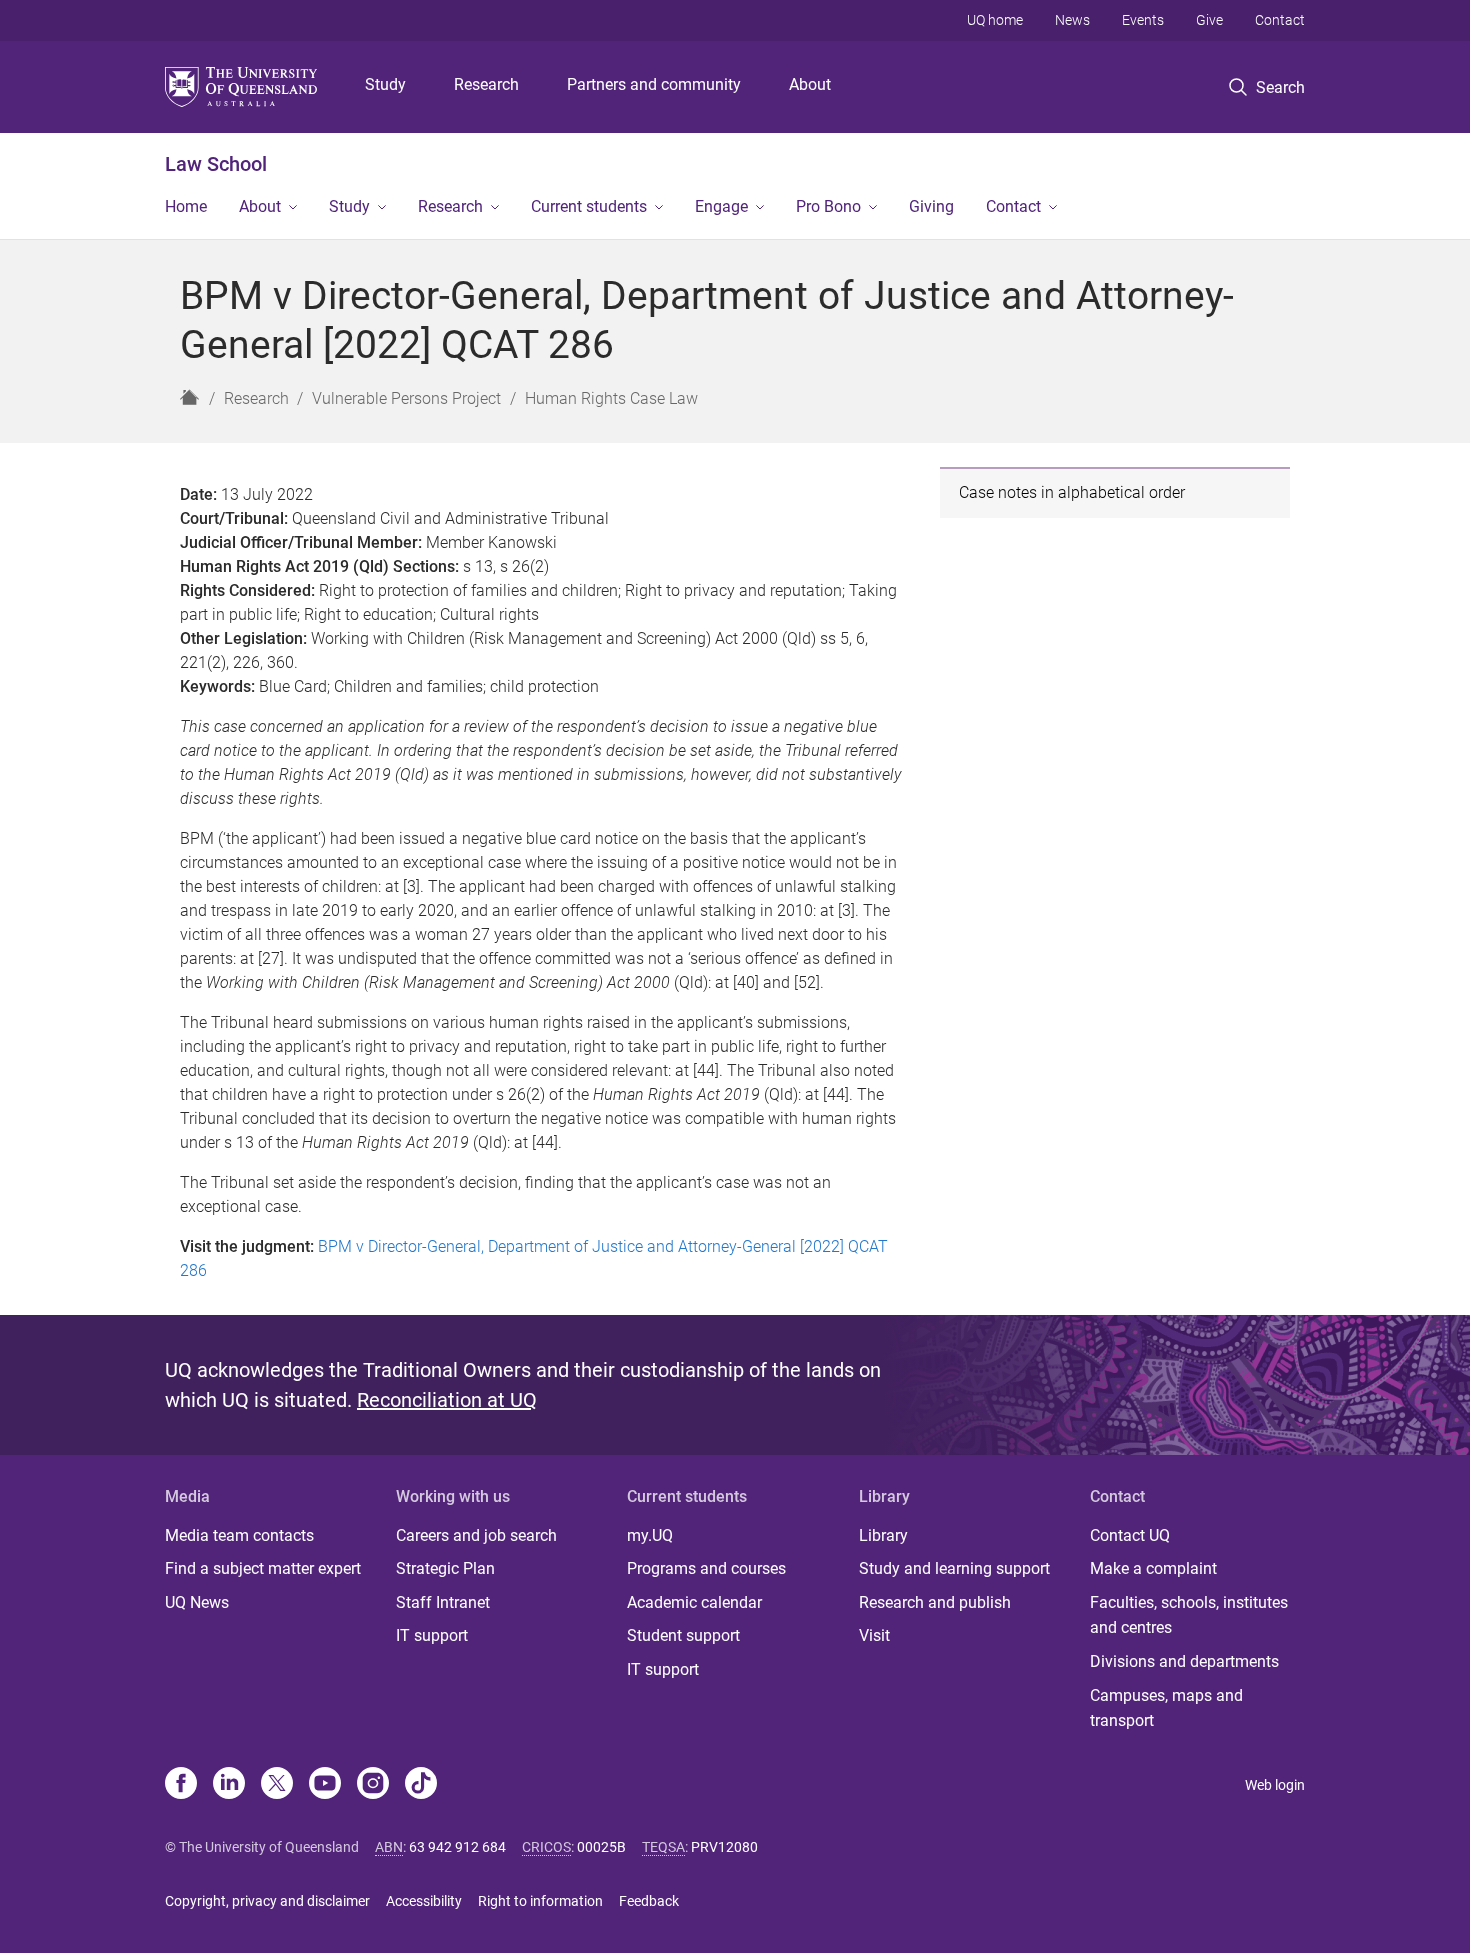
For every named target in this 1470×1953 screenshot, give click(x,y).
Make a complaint (1153, 1568)
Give (1209, 20)
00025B (601, 1847)
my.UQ (650, 1535)
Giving (931, 206)
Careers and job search (476, 1535)
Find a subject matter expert (263, 1568)
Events (1143, 20)
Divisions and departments (1184, 1661)
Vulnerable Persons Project (406, 398)
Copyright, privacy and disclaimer (267, 1901)
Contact (1280, 20)
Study (385, 84)
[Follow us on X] (277, 1785)
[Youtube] (325, 1785)
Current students (589, 206)
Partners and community (654, 84)
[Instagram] (373, 1785)
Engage (721, 206)
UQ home (995, 20)
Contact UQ (1130, 1535)
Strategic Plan (445, 1568)
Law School (216, 164)
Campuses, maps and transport (1166, 1708)
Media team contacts (239, 1535)
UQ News (197, 1602)
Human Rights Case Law (611, 398)
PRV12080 (724, 1847)
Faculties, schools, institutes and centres (1189, 1615)
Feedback (649, 1901)
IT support (432, 1635)
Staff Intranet (443, 1602)
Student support (683, 1635)
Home (186, 206)
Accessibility (424, 1901)
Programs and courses (706, 1568)
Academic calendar (694, 1602)
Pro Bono (828, 206)
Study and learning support (954, 1568)
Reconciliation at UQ (447, 1400)
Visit (874, 1635)
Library (883, 1535)
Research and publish (935, 1602)
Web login (1275, 1785)
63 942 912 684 (457, 1847)
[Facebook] (181, 1785)
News (1072, 20)
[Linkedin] (229, 1785)
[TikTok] (421, 1785)
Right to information (540, 1901)
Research (486, 84)
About (810, 84)
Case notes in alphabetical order (1072, 492)
